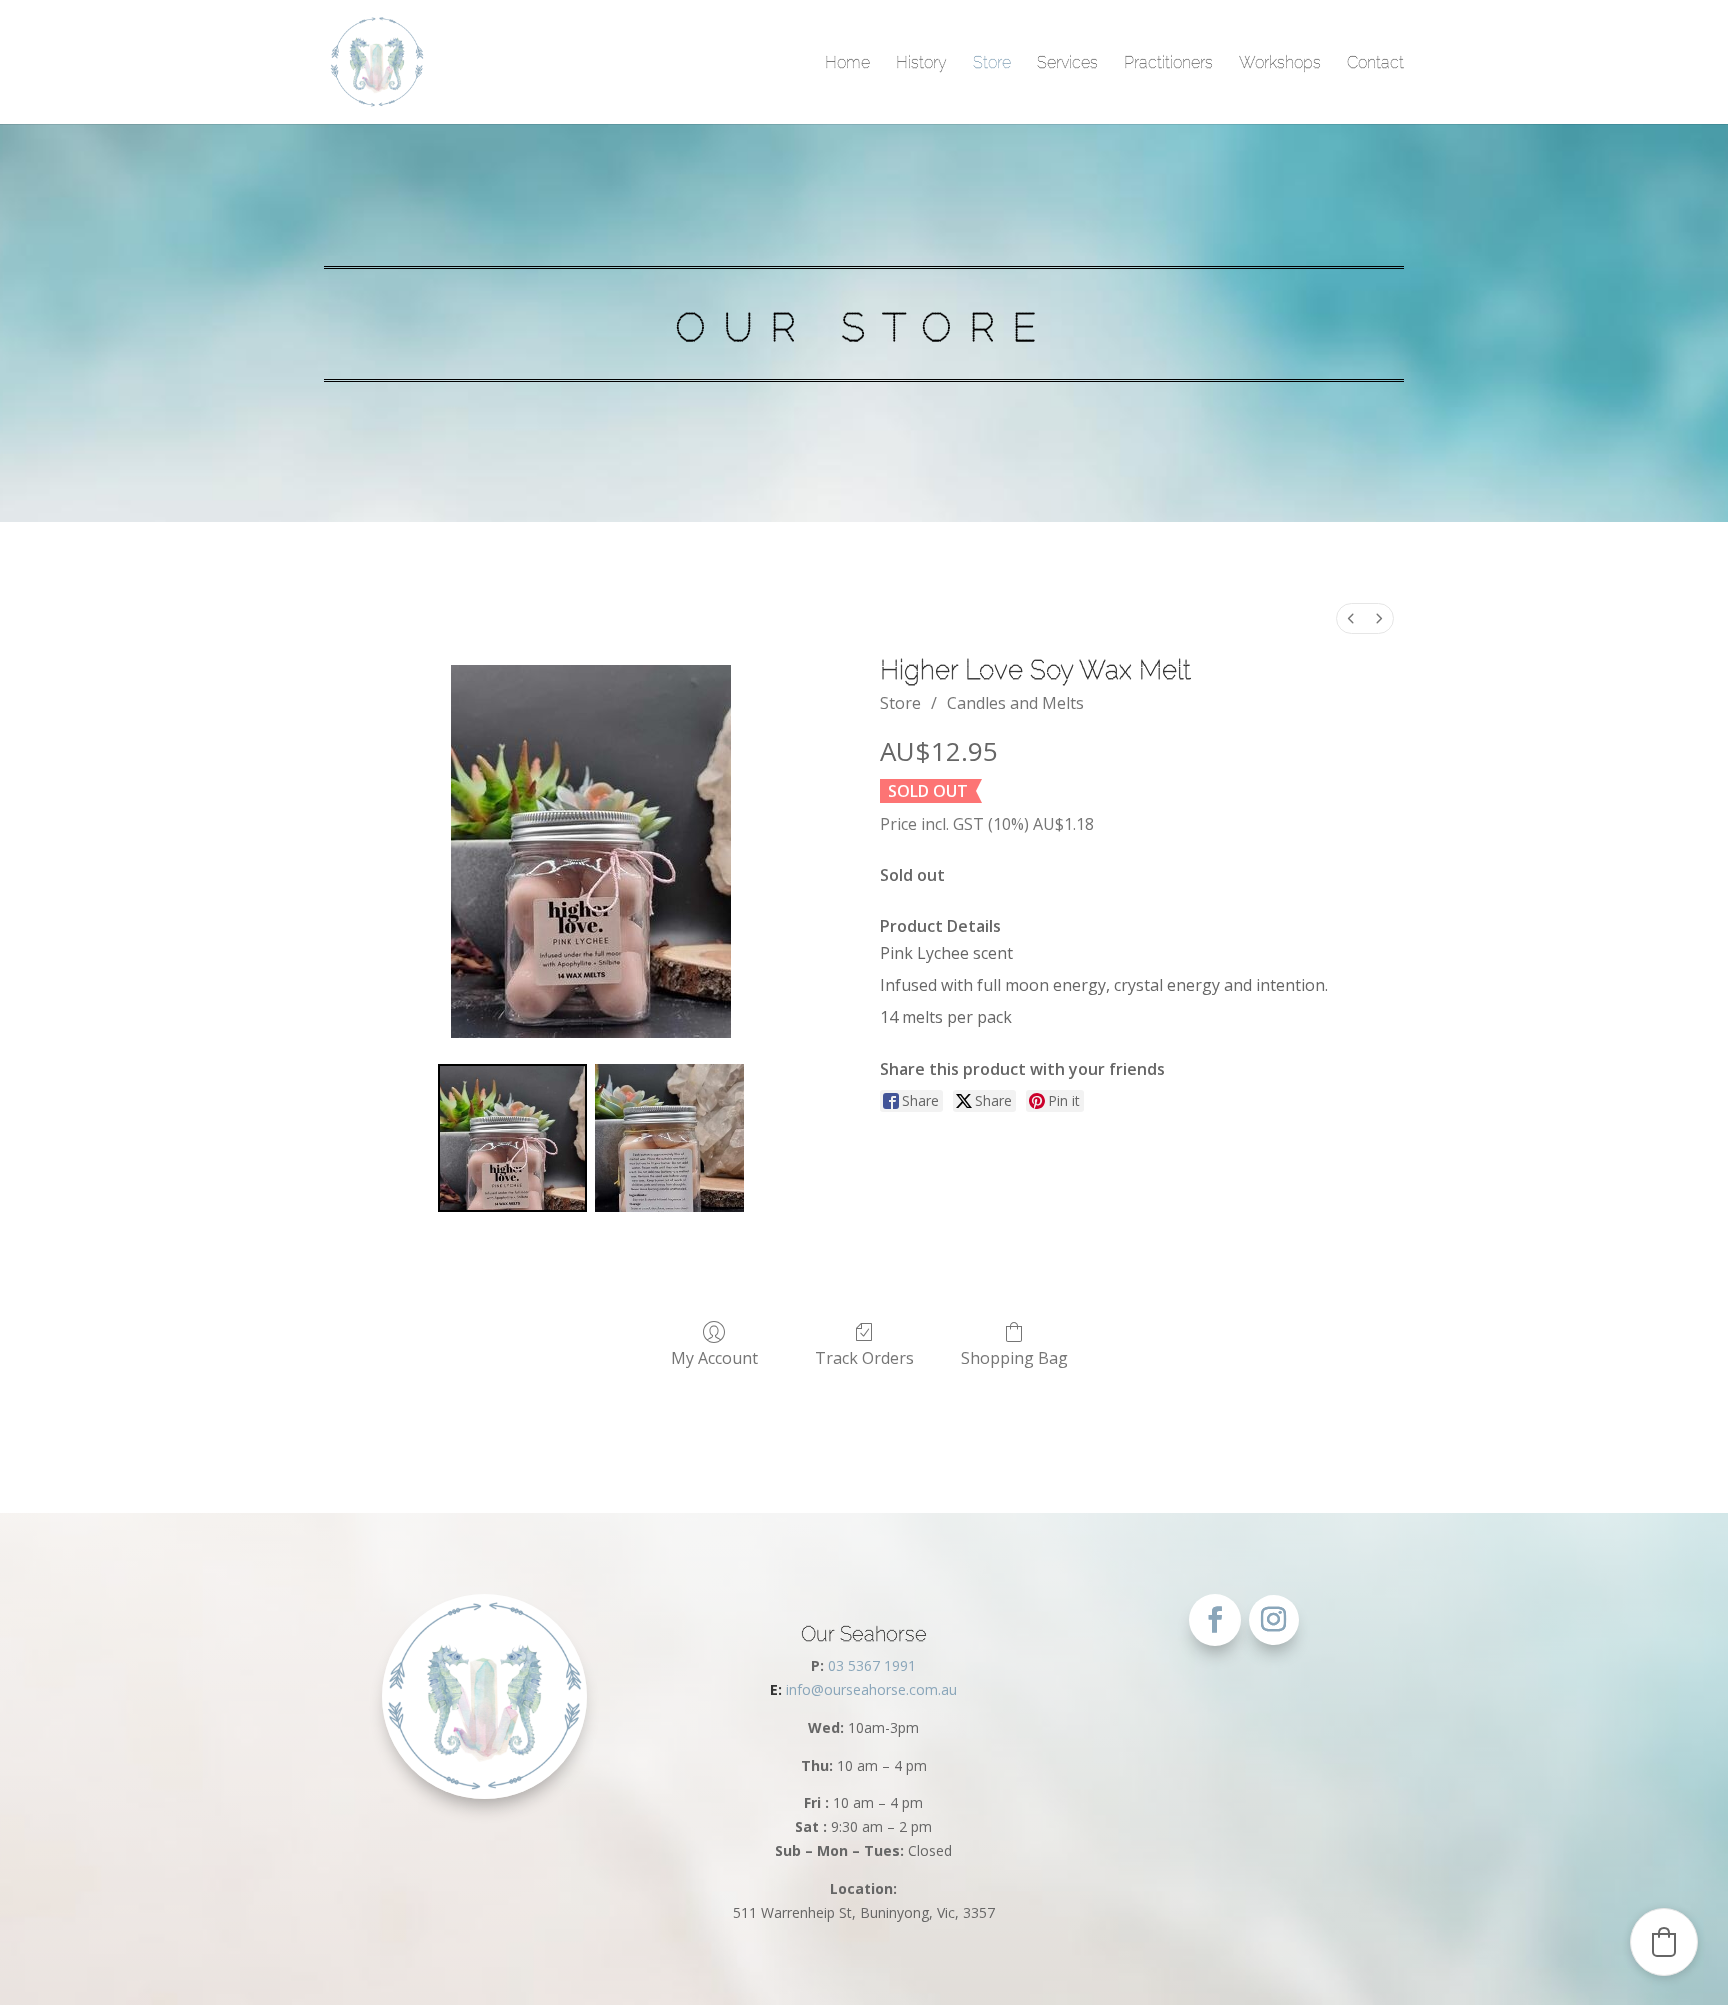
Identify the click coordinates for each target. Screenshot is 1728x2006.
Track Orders (864, 1357)
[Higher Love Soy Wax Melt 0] (512, 1138)
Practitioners (1168, 63)
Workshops (1280, 63)
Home (847, 63)
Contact (1375, 63)
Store (992, 63)
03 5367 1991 (872, 1665)
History (921, 63)
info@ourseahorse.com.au (863, 1689)
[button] (1664, 1942)
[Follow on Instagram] (1274, 1620)
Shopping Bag (1014, 1357)
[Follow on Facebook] (1215, 1620)
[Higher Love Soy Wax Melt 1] (669, 1138)
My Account (714, 1357)
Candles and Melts (1015, 703)
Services (1067, 63)
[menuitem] (1351, 618)
